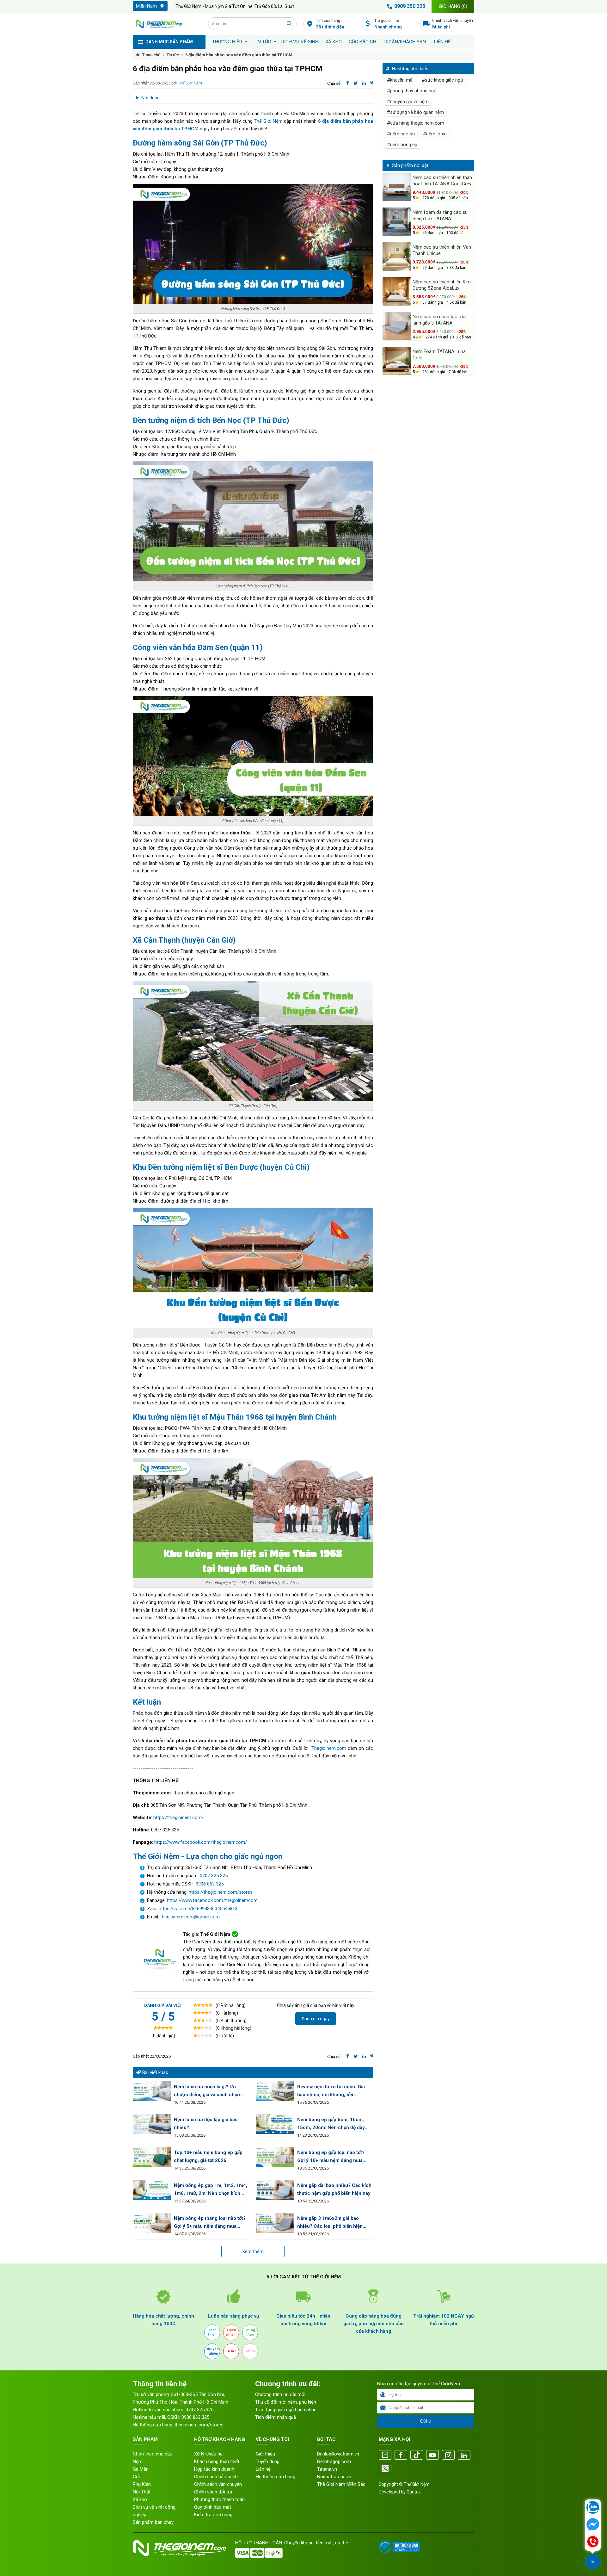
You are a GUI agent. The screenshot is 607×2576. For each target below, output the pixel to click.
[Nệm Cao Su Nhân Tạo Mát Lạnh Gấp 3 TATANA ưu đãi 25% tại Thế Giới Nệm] (397, 326)
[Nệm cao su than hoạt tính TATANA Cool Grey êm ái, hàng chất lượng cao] (397, 187)
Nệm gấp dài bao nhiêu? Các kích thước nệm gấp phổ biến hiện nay (334, 2189)
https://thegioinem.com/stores (221, 1892)
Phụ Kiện (142, 2484)
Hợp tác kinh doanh (214, 2469)
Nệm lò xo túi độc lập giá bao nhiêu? (206, 2124)
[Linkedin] (464, 2455)
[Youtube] (432, 2455)
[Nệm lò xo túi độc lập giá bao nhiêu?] (152, 2124)
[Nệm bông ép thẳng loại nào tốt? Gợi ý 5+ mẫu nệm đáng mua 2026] (152, 2223)
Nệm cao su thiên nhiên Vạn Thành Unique (442, 250)
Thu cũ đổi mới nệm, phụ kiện (286, 2402)
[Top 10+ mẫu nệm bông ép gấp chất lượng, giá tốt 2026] (152, 2157)
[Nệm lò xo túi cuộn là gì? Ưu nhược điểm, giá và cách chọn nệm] (152, 2091)
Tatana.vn (327, 2469)
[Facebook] (401, 2455)
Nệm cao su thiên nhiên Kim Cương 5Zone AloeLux (442, 285)
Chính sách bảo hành (216, 2477)
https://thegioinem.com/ (178, 1817)
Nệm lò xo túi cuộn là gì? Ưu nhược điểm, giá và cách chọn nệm (207, 2091)
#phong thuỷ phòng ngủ (412, 91)
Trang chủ (151, 55)
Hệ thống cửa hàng (276, 2477)
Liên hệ (442, 42)
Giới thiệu (265, 2454)
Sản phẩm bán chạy (153, 2522)
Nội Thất (142, 2492)
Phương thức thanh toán (219, 2499)
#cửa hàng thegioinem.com (416, 123)
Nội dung (150, 98)
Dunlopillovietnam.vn (338, 2454)
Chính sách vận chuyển (453, 24)
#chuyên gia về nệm (408, 102)
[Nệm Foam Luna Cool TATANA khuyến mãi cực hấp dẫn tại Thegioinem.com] (397, 361)
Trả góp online (388, 24)
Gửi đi (426, 2421)
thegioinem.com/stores (199, 2425)
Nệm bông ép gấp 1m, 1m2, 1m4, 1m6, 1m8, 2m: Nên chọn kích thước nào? (211, 2190)
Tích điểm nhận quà (276, 2417)
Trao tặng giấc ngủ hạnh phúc (286, 2410)
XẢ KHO (334, 42)
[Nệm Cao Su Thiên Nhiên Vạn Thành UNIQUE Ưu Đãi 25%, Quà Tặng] (397, 257)
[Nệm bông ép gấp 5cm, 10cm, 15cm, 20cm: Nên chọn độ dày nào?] (275, 2124)
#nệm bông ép (402, 145)
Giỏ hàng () (453, 6)
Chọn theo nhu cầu (153, 2454)
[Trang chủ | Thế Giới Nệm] (167, 24)
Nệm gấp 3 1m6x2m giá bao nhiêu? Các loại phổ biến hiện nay (330, 2223)
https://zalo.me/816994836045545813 (197, 1909)
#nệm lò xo (435, 134)
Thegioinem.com (329, 1748)
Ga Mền (141, 2469)
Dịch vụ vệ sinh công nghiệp (154, 2511)
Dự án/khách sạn (405, 42)
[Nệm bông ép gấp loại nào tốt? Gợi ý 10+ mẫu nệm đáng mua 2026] (275, 2157)
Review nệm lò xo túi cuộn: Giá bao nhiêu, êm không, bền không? (331, 2091)
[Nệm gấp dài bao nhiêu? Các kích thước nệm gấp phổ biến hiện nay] (275, 2190)
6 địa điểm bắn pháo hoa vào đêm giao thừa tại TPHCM (239, 55)
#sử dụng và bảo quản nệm (415, 112)
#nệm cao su (401, 134)
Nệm (138, 2461)
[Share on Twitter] (356, 83)
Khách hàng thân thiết (217, 2461)
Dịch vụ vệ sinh (300, 42)
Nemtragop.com (334, 2461)
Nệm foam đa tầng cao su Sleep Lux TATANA (440, 215)
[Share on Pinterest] (372, 83)
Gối (136, 2477)
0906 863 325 (210, 1884)
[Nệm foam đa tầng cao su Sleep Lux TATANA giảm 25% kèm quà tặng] (397, 222)
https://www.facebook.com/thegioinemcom (212, 1900)
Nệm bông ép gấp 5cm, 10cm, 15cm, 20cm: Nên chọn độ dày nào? (331, 2124)
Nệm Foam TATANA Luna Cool (439, 355)
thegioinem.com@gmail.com (190, 1917)
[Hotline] (593, 2542)
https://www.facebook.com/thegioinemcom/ (201, 1842)
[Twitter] (385, 2469)
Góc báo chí (363, 42)
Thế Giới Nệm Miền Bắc (341, 2484)
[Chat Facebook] (593, 2525)
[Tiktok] (417, 2455)
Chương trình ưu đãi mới (280, 2394)
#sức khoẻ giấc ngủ (442, 80)
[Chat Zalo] (593, 2508)
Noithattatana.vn (334, 2477)
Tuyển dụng (268, 2461)
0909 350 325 (410, 6)
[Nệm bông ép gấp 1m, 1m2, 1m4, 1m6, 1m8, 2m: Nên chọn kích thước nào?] (152, 2190)
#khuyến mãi (400, 80)
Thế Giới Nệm (190, 83)
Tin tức (262, 42)
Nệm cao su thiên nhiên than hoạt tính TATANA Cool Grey (442, 181)
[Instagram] (448, 2455)
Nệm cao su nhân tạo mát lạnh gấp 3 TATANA (440, 320)
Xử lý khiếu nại (209, 2454)
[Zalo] (385, 2455)
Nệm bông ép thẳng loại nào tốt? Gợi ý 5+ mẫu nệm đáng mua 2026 (210, 2223)
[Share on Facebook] (348, 83)
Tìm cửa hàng (330, 24)
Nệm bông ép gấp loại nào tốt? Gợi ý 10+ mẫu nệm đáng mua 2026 (331, 2157)
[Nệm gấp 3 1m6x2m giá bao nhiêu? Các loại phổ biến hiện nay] (275, 2223)
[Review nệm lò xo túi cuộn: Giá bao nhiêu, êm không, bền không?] (275, 2091)
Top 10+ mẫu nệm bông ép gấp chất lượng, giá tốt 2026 (208, 2156)
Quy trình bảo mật (213, 2507)
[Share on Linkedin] (364, 83)
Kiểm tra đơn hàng (213, 2515)
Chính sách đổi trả (213, 2492)
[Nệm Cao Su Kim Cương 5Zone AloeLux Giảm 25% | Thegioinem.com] (397, 291)
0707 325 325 (214, 1876)
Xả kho (140, 2499)
